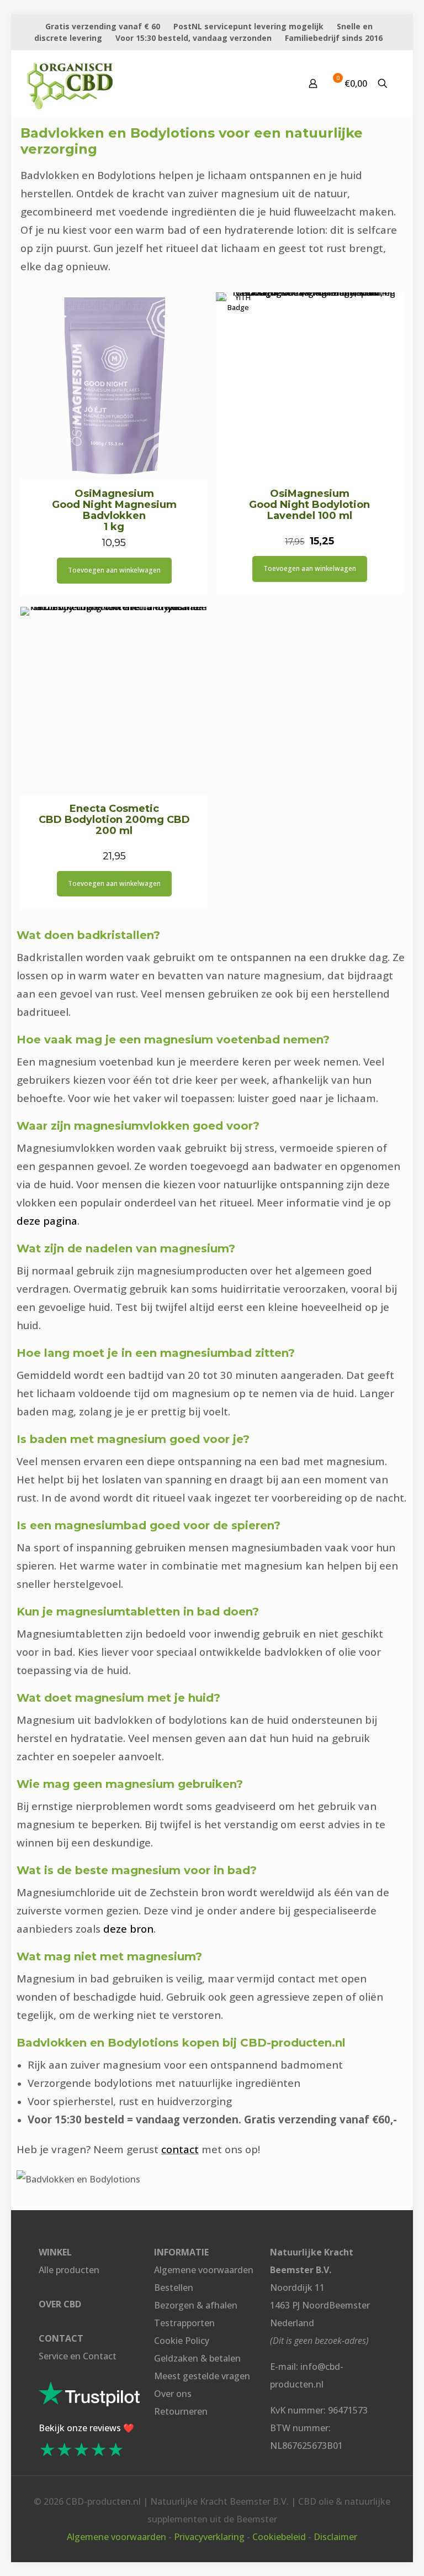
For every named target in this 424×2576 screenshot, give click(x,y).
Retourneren (181, 2411)
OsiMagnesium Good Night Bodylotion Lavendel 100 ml (309, 505)
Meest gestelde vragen (202, 2376)
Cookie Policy (182, 2341)
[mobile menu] (274, 83)
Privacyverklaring (209, 2537)
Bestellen (174, 2288)
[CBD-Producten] (70, 83)
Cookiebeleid (279, 2537)
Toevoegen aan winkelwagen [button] (114, 570)
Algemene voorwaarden (204, 2270)
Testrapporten (184, 2323)
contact (180, 2149)
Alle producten (69, 2270)
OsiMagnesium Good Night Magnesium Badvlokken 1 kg (114, 510)
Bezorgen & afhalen (196, 2305)
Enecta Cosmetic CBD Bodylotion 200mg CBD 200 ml (114, 820)
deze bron (128, 1929)
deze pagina (47, 1221)
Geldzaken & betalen (197, 2358)
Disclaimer (335, 2537)
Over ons (173, 2394)
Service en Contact (78, 2356)
